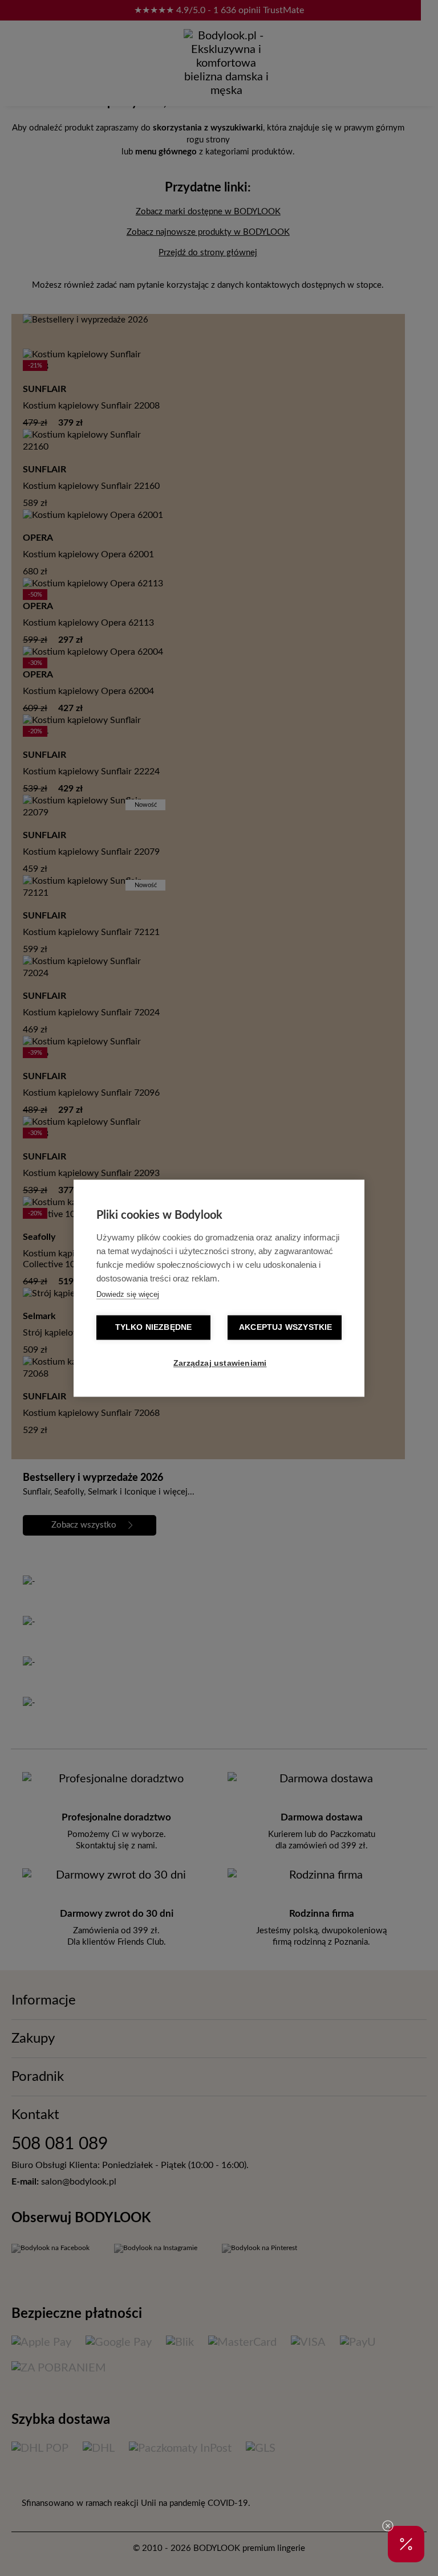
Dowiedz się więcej (128, 1294)
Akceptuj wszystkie (286, 1327)
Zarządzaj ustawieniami (220, 1363)
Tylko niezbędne (154, 1327)
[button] (406, 2544)
